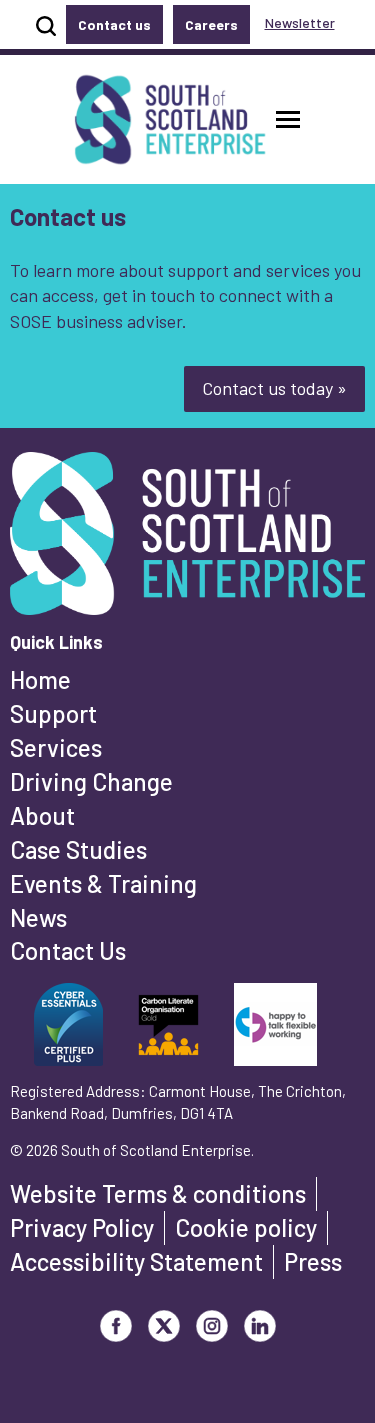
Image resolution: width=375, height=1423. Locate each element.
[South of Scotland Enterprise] (187, 539)
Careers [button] (211, 24)
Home (40, 679)
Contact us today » (274, 388)
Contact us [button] (114, 24)
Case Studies (78, 849)
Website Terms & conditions (158, 1193)
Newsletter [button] (300, 22)
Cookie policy (246, 1227)
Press (313, 1261)
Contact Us (68, 950)
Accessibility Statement (136, 1261)
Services (56, 747)
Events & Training (103, 883)
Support (53, 713)
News (38, 917)
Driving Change (91, 781)
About (42, 815)
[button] (288, 119)
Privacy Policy (82, 1227)
